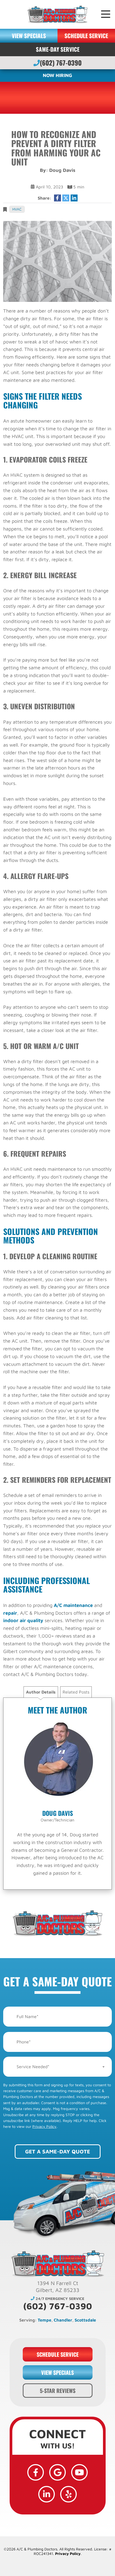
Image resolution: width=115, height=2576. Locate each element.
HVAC (17, 209)
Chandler (63, 2320)
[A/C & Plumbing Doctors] (57, 14)
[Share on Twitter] (66, 198)
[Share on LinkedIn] (74, 198)
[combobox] (57, 2067)
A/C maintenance (73, 1605)
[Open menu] (106, 14)
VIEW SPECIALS (29, 36)
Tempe (45, 2320)
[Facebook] (36, 2472)
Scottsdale (85, 2320)
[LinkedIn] (47, 2494)
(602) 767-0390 (61, 63)
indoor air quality (23, 1620)
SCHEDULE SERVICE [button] (86, 36)
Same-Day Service (58, 49)
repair (10, 1613)
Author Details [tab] (41, 1692)
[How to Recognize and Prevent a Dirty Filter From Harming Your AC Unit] (57, 261)
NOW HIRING (57, 75)
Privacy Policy (44, 2126)
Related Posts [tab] (76, 1692)
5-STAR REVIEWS (58, 2391)
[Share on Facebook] (57, 198)
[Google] (57, 2472)
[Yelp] (68, 2494)
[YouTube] (79, 2472)
